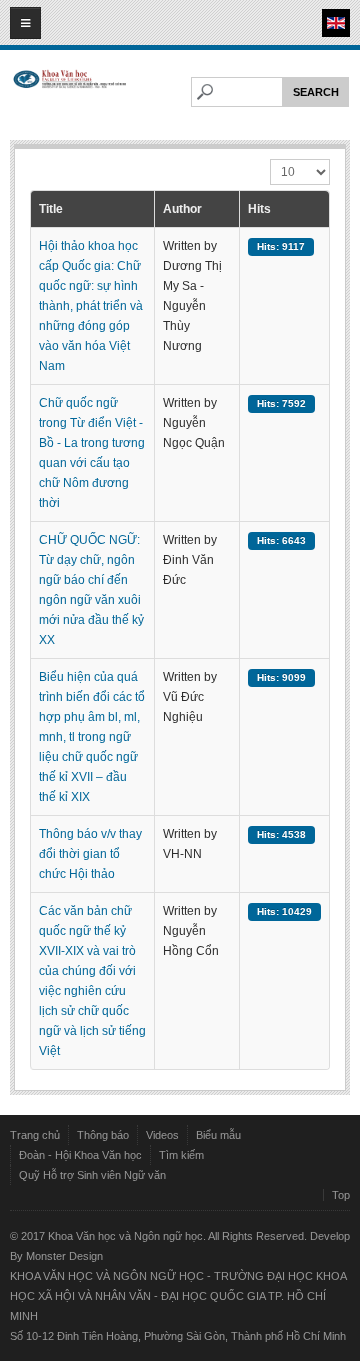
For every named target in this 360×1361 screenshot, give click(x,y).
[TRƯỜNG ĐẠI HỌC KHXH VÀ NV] (70, 96)
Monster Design (64, 1256)
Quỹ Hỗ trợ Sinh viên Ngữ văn (92, 1175)
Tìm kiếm (181, 1155)
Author (182, 209)
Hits (259, 209)
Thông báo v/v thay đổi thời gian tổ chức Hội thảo (90, 854)
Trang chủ (35, 1135)
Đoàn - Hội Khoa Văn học (80, 1155)
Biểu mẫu (218, 1135)
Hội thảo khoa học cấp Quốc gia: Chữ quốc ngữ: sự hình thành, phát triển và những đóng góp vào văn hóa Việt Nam (91, 306)
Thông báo (103, 1135)
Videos (162, 1135)
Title (51, 209)
